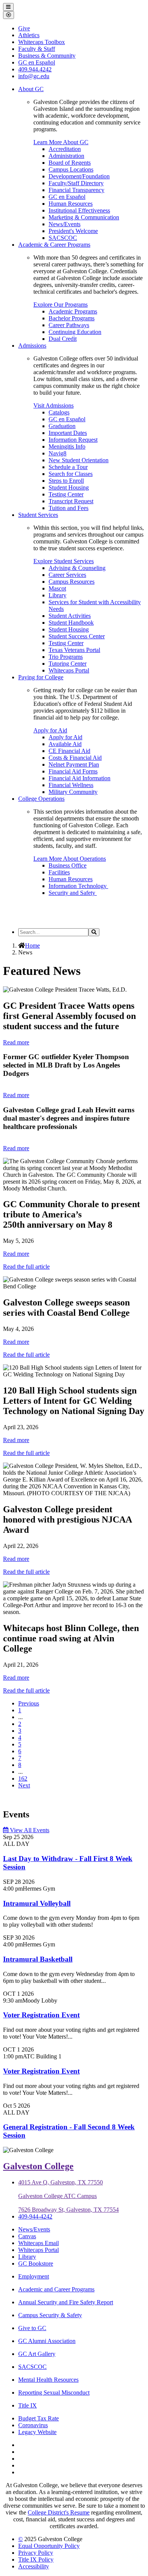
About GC (31, 89)
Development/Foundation (79, 176)
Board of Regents (70, 163)
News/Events (65, 224)
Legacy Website (37, 2432)
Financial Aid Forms (73, 771)
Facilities (59, 872)
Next (24, 1785)
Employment (34, 2276)
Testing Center (66, 494)
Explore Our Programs (61, 305)
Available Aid (65, 744)
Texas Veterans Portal (74, 650)
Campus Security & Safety (50, 2315)
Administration (66, 156)
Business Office (68, 865)
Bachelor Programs (72, 318)
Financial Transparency (76, 190)
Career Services (67, 575)
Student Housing (69, 487)
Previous (29, 1703)
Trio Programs (66, 657)
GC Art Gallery (37, 2354)
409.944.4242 (35, 69)
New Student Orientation (79, 460)
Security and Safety (73, 893)
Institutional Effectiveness (79, 210)
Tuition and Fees (68, 508)
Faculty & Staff (37, 49)
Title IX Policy (36, 2559)
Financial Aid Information (80, 778)
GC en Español (67, 197)
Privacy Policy (36, 2553)
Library (57, 595)
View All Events (29, 1830)
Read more (16, 1042)
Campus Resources (72, 582)
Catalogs (59, 412)
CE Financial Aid (69, 751)
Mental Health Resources (48, 2380)
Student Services (38, 515)
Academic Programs (73, 311)
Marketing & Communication (84, 217)
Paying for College (41, 677)
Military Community (73, 792)
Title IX (28, 2405)
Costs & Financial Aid (75, 758)
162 (23, 1778)
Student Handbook (71, 623)
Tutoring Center (68, 664)
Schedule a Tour (68, 467)
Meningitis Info (67, 446)
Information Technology (78, 886)
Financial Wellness (71, 785)
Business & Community (47, 56)
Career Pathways (69, 325)
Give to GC (32, 2328)
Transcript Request (71, 501)
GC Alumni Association (47, 2341)
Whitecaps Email (39, 2243)
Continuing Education (75, 332)
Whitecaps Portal (69, 670)
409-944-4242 (35, 2216)
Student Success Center (77, 636)
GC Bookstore (36, 2263)
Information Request (73, 440)
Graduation (62, 426)
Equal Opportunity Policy (49, 2546)
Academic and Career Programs (56, 2289)
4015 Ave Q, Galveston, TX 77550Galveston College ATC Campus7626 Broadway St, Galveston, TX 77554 (68, 2196)
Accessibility (34, 2566)
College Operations (41, 799)
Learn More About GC (61, 142)
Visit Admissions (54, 405)
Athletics (29, 35)
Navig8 (57, 453)
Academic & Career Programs (54, 245)
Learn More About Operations (70, 859)
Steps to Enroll (66, 481)
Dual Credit (63, 339)
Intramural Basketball (38, 1959)
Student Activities (70, 616)
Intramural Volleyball (37, 1903)
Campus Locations (71, 169)
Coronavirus (33, 2425)
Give (24, 28)
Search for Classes (71, 474)
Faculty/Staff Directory (76, 183)
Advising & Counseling (77, 568)
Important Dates (68, 433)
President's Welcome (73, 231)
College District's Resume (59, 2512)
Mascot (57, 588)
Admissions (32, 346)
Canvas (27, 2236)
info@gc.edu (34, 76)
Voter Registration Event (41, 2015)
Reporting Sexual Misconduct (54, 2393)
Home (32, 946)
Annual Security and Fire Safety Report (66, 2302)
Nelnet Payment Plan (74, 764)
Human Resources (71, 204)
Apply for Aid (50, 730)
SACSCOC (63, 238)
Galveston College (38, 2166)
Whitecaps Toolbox (42, 42)
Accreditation (65, 149)
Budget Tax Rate (39, 2418)
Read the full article (26, 1267)
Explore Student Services (64, 561)
